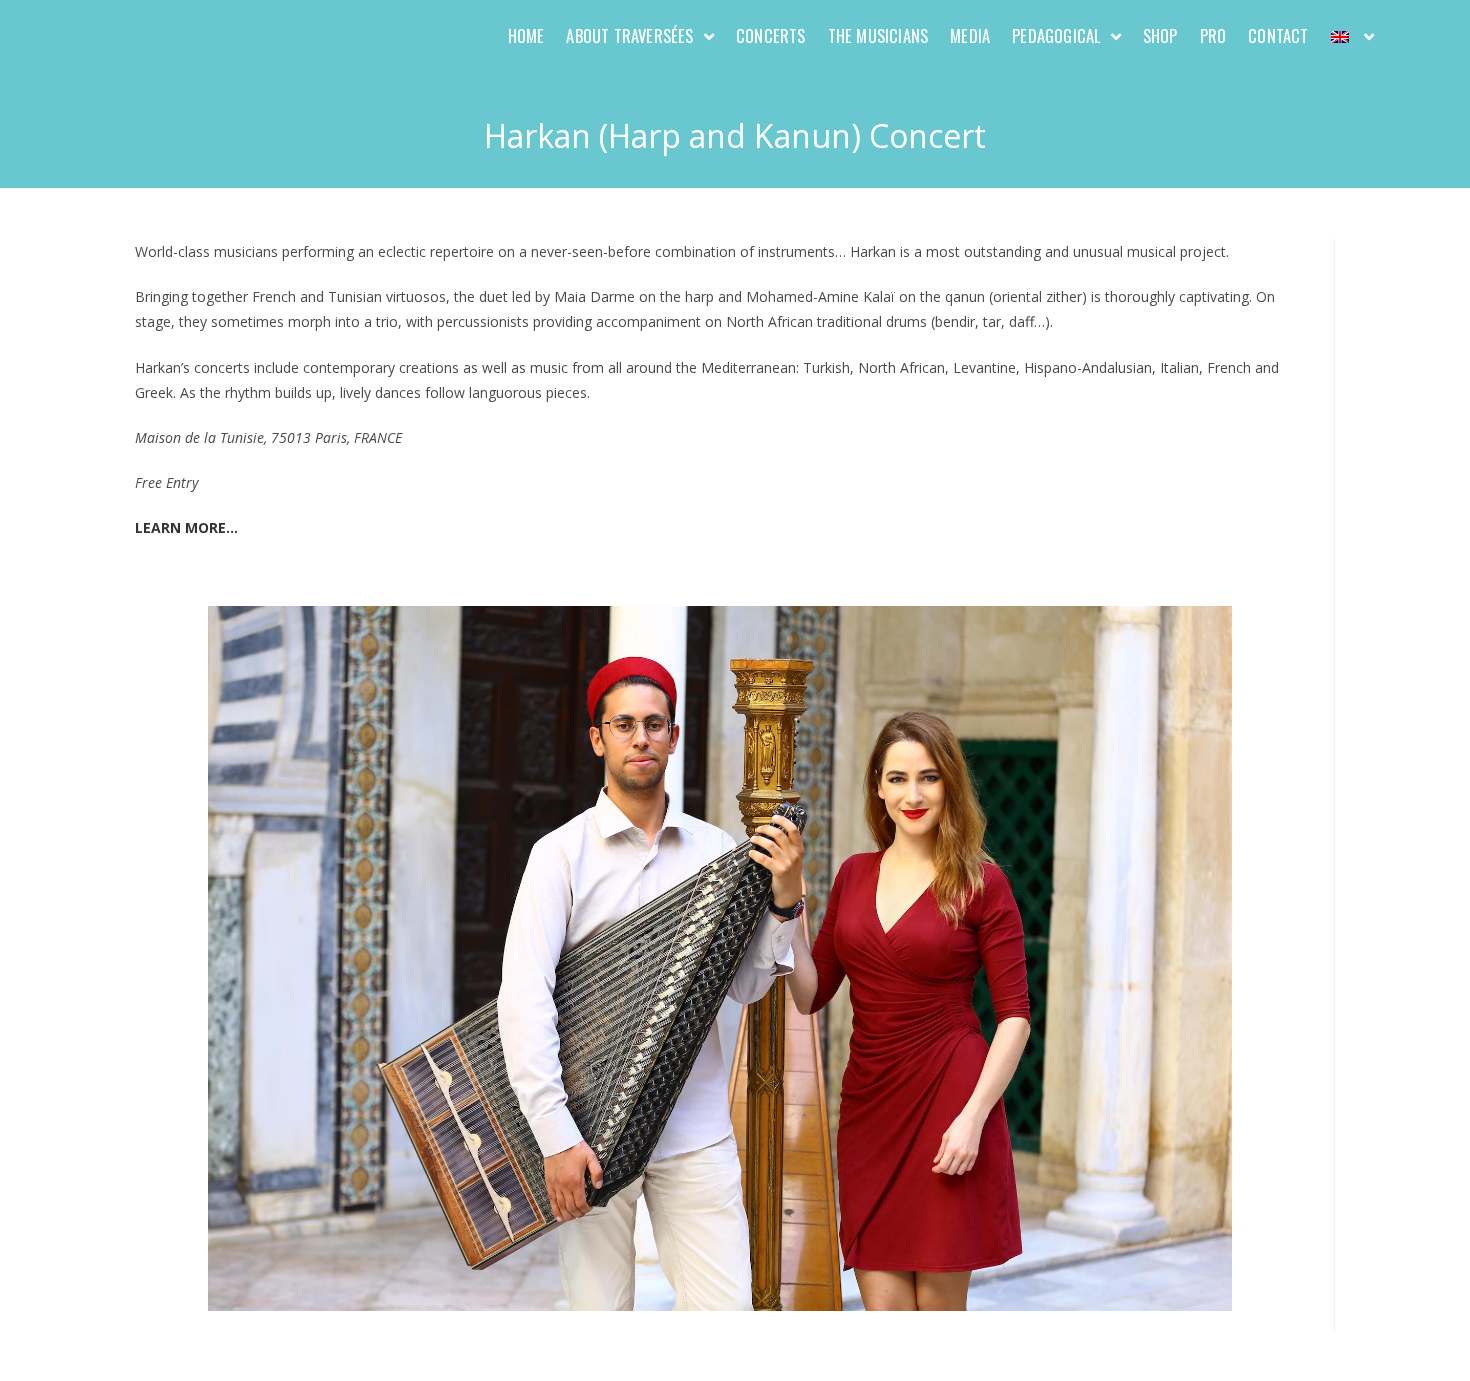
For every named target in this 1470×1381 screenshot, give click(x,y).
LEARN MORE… (186, 527)
